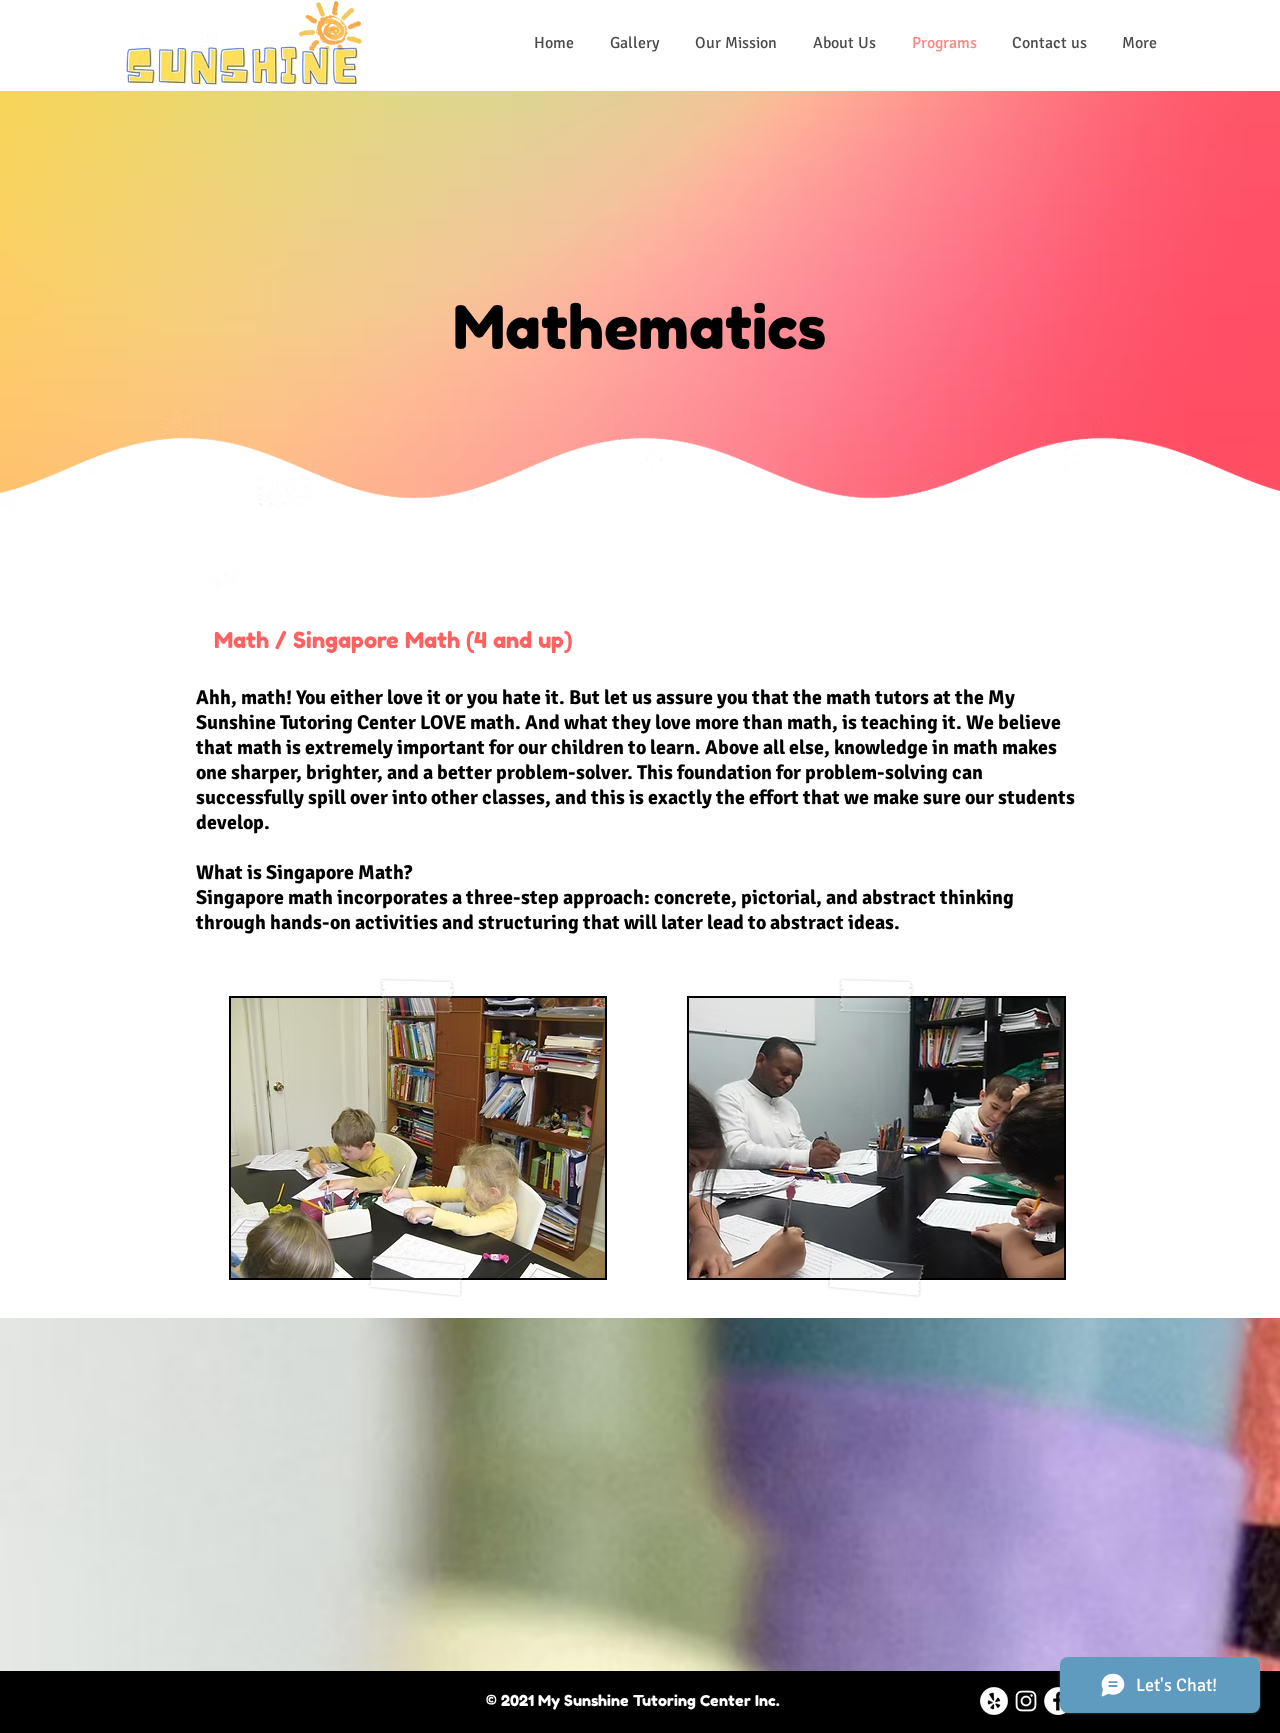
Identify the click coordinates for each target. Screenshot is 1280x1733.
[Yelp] (994, 1701)
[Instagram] (1026, 1701)
